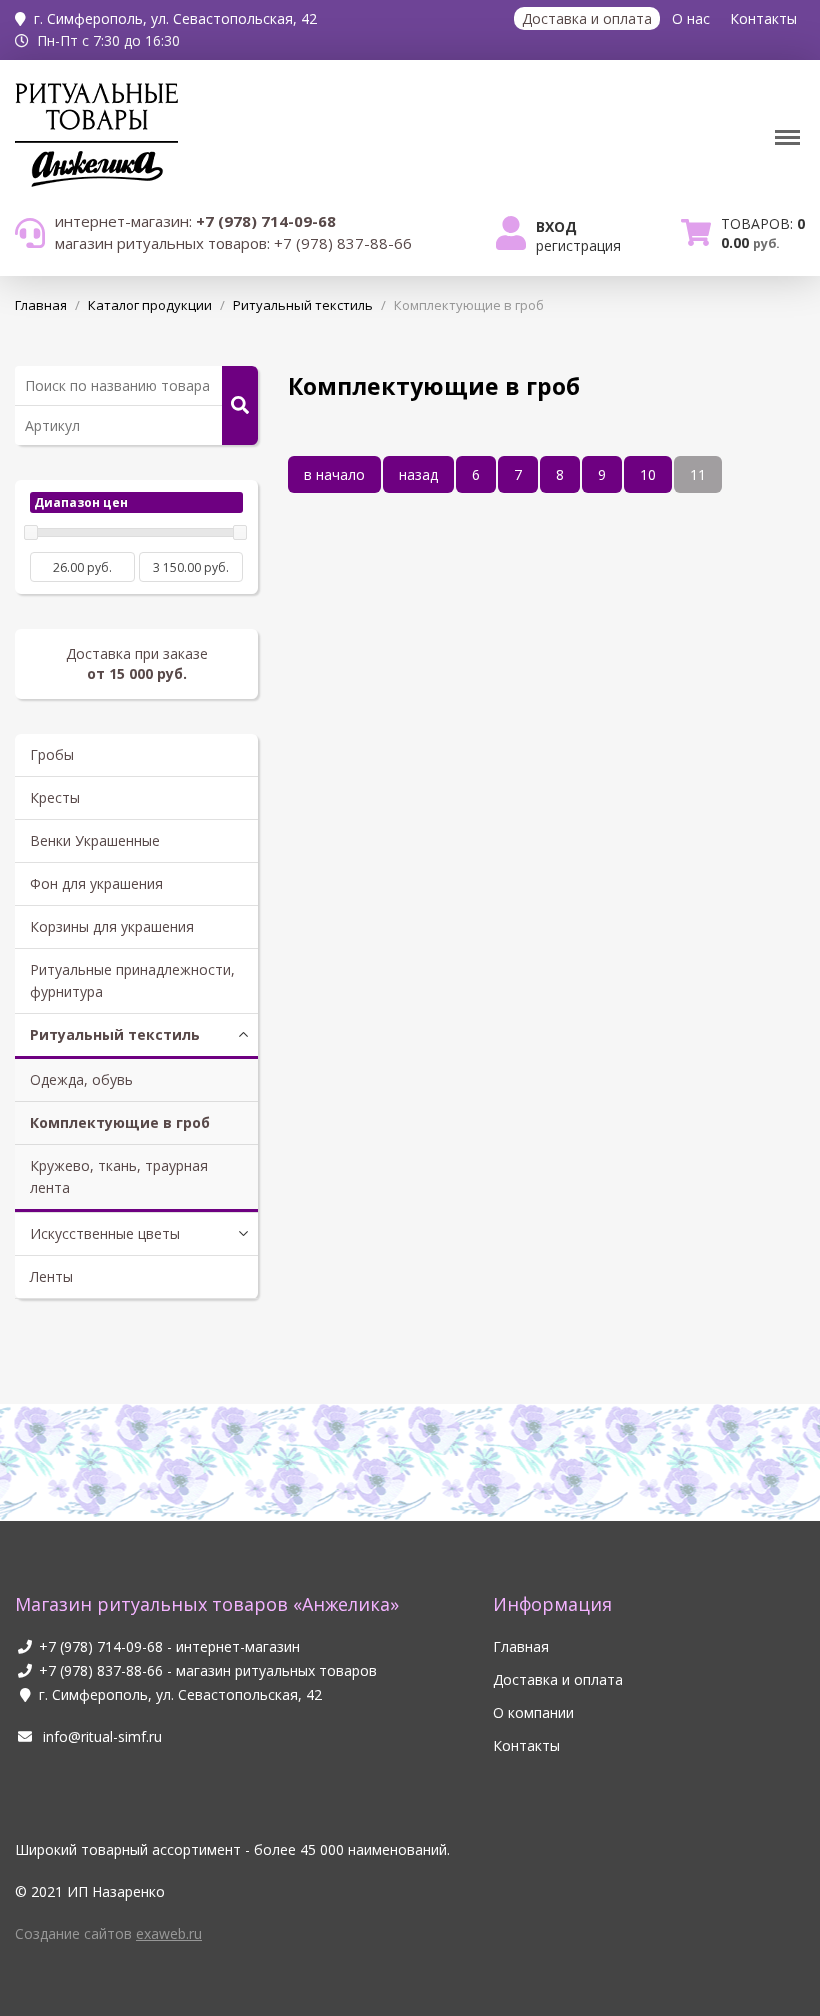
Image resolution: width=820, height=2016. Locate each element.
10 (648, 474)
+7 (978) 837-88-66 (101, 1670)
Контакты (763, 18)
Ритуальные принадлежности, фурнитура (132, 980)
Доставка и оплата (587, 18)
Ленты (51, 1276)
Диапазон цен (81, 502)
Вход (556, 226)
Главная (521, 1646)
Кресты (55, 797)
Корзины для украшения (112, 926)
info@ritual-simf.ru (100, 1736)
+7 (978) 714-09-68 (101, 1646)
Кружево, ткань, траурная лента (119, 1176)
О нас (691, 18)
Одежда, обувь (81, 1079)
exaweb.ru (169, 1933)
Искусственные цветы (105, 1233)
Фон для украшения (96, 883)
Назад (418, 474)
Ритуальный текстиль (115, 1034)
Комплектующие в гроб (120, 1122)
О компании (533, 1712)
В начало (334, 474)
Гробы (52, 754)
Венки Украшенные (95, 840)
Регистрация (578, 245)
